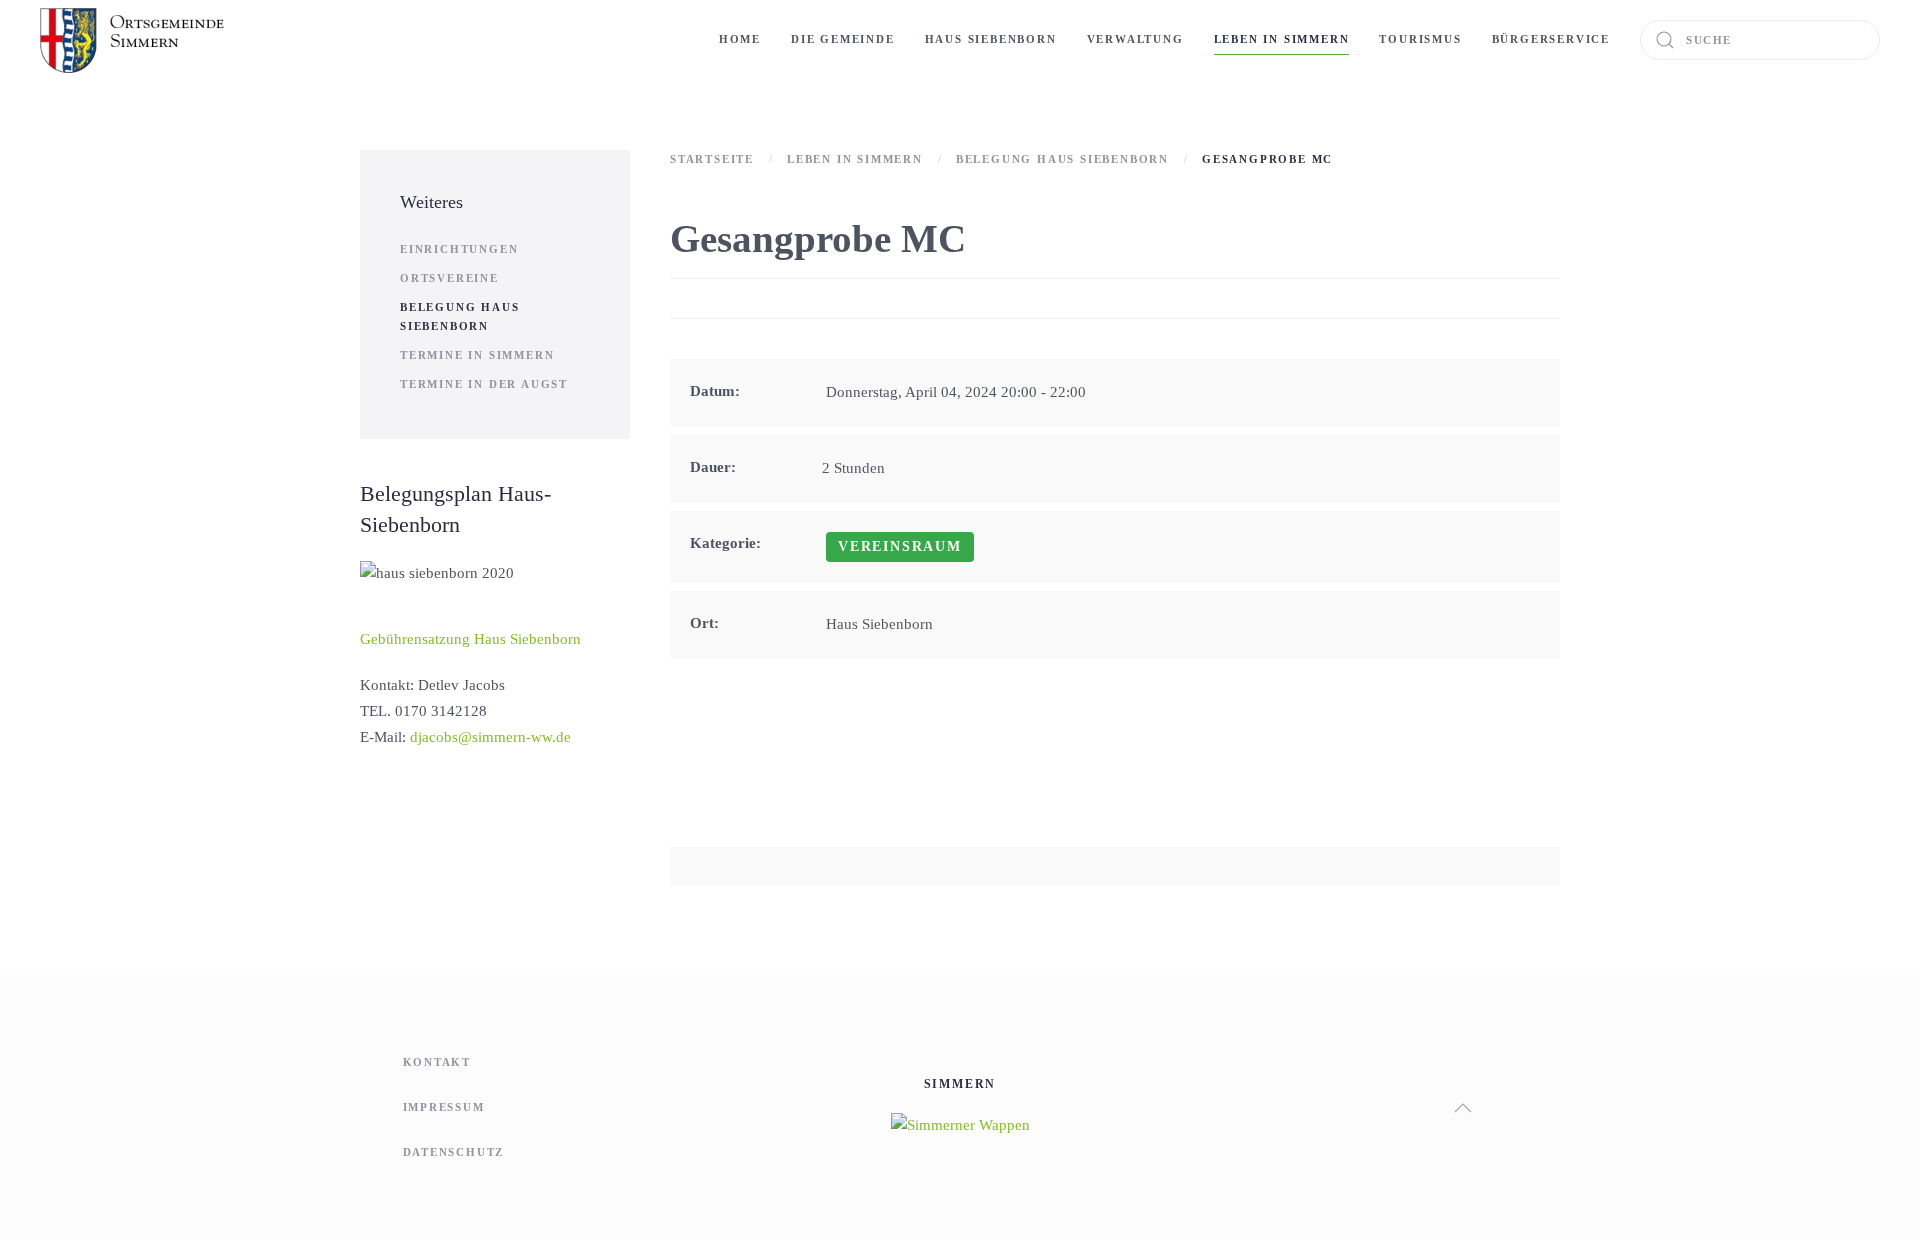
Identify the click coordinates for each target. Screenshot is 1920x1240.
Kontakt (437, 1062)
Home (740, 39)
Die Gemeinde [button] (843, 39)
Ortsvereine (449, 278)
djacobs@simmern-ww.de (490, 737)
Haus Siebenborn (991, 39)
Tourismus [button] (1420, 39)
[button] (1463, 1108)
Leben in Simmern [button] (1282, 39)
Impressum (444, 1107)
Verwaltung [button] (1135, 39)
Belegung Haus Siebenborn (459, 316)
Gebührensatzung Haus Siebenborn (470, 639)
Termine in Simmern (477, 355)
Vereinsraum (900, 546)
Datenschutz (454, 1152)
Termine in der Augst (484, 384)
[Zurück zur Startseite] (134, 40)
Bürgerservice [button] (1551, 39)
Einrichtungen (459, 249)
